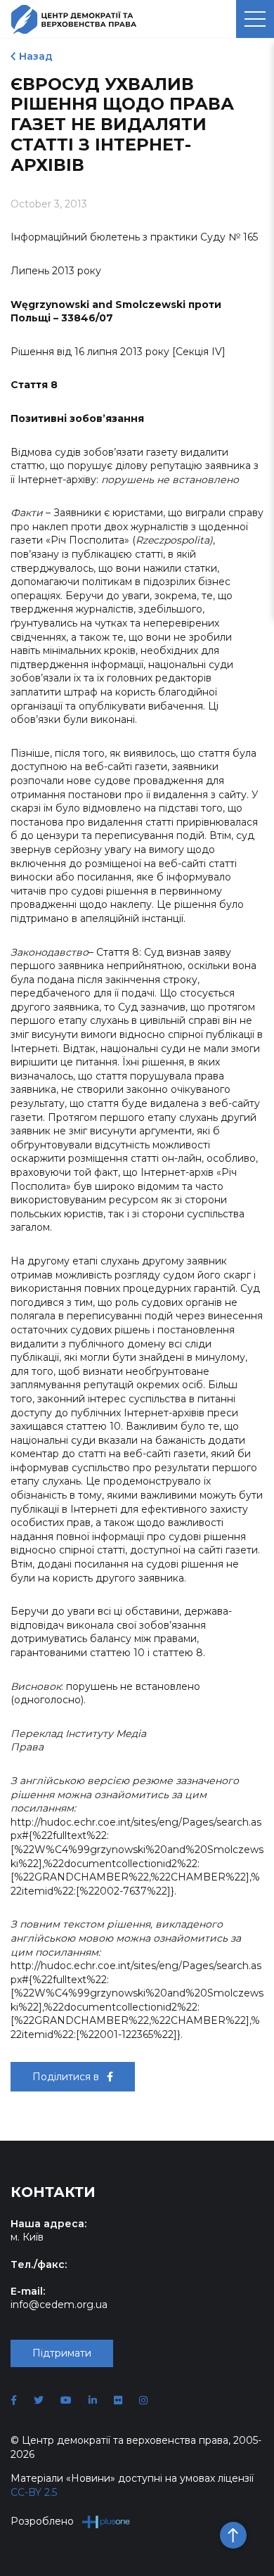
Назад (36, 56)
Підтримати (62, 2353)
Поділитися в (67, 2077)
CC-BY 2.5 (34, 2492)
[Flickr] (118, 2400)
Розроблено (42, 2521)
